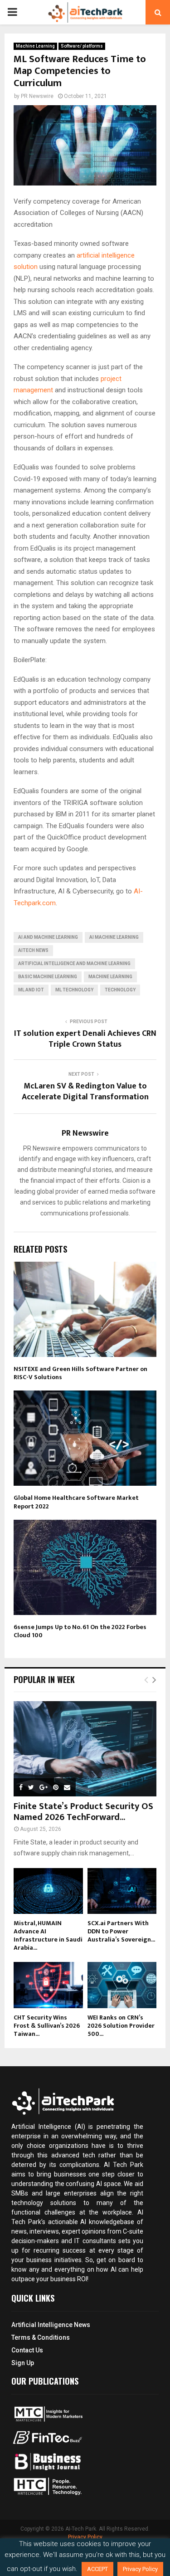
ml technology (74, 990)
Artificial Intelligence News (51, 2325)
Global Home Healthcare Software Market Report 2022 (76, 1502)
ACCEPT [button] (97, 2569)
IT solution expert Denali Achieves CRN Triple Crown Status (85, 1039)
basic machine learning (48, 977)
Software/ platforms (82, 46)
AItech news (33, 950)
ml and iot (31, 990)
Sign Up (23, 2363)
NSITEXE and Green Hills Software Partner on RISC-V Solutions (80, 1373)
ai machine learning (114, 937)
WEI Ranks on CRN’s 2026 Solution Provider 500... (121, 2026)
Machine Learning (35, 46)
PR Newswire (37, 96)
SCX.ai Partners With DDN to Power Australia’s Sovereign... (121, 1931)
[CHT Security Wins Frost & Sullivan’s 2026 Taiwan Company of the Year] (48, 1985)
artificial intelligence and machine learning (74, 964)
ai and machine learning (48, 937)
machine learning (110, 977)
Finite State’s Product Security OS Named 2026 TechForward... (83, 1812)
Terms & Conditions (41, 2337)
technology (120, 990)
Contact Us (27, 2350)
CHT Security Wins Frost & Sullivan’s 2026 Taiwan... (47, 2026)
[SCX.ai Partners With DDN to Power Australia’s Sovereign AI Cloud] (122, 1891)
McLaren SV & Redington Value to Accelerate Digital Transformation (85, 1092)
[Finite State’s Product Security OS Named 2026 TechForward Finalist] (85, 1749)
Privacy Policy (85, 2537)
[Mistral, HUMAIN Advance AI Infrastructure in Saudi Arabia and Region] (48, 1891)
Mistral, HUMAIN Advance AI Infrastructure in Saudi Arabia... (48, 1935)
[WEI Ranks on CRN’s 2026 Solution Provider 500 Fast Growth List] (122, 1985)
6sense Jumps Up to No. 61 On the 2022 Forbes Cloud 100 (80, 1631)
